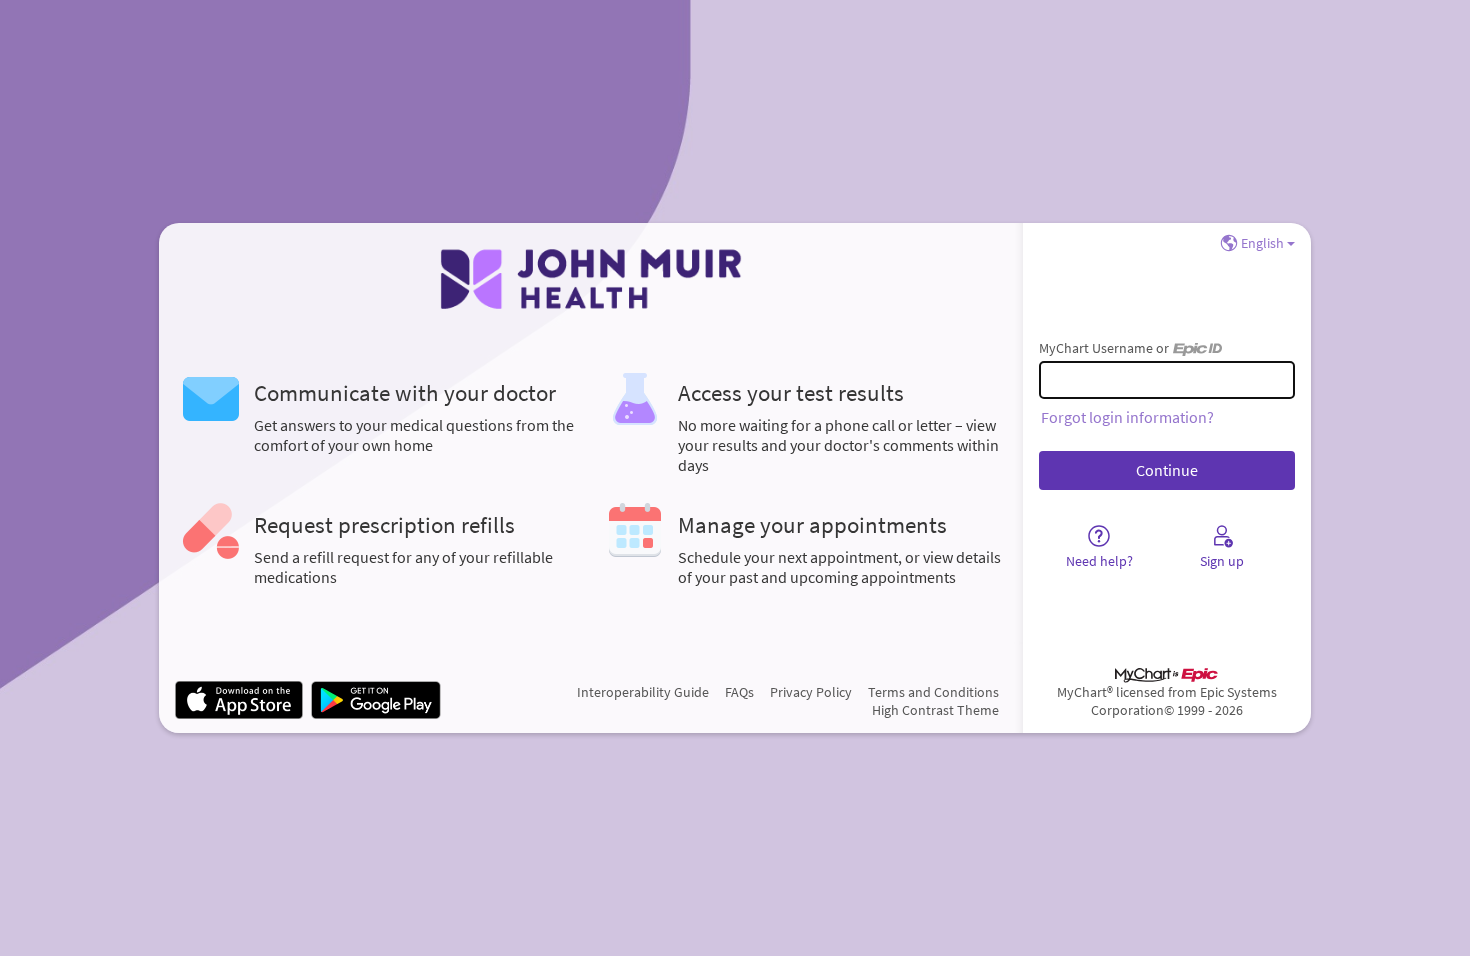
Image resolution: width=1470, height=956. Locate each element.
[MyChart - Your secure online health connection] (590, 279)
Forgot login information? (1127, 417)
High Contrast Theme (935, 710)
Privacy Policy (811, 692)
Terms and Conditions (933, 692)
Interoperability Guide (643, 692)
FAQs (739, 692)
